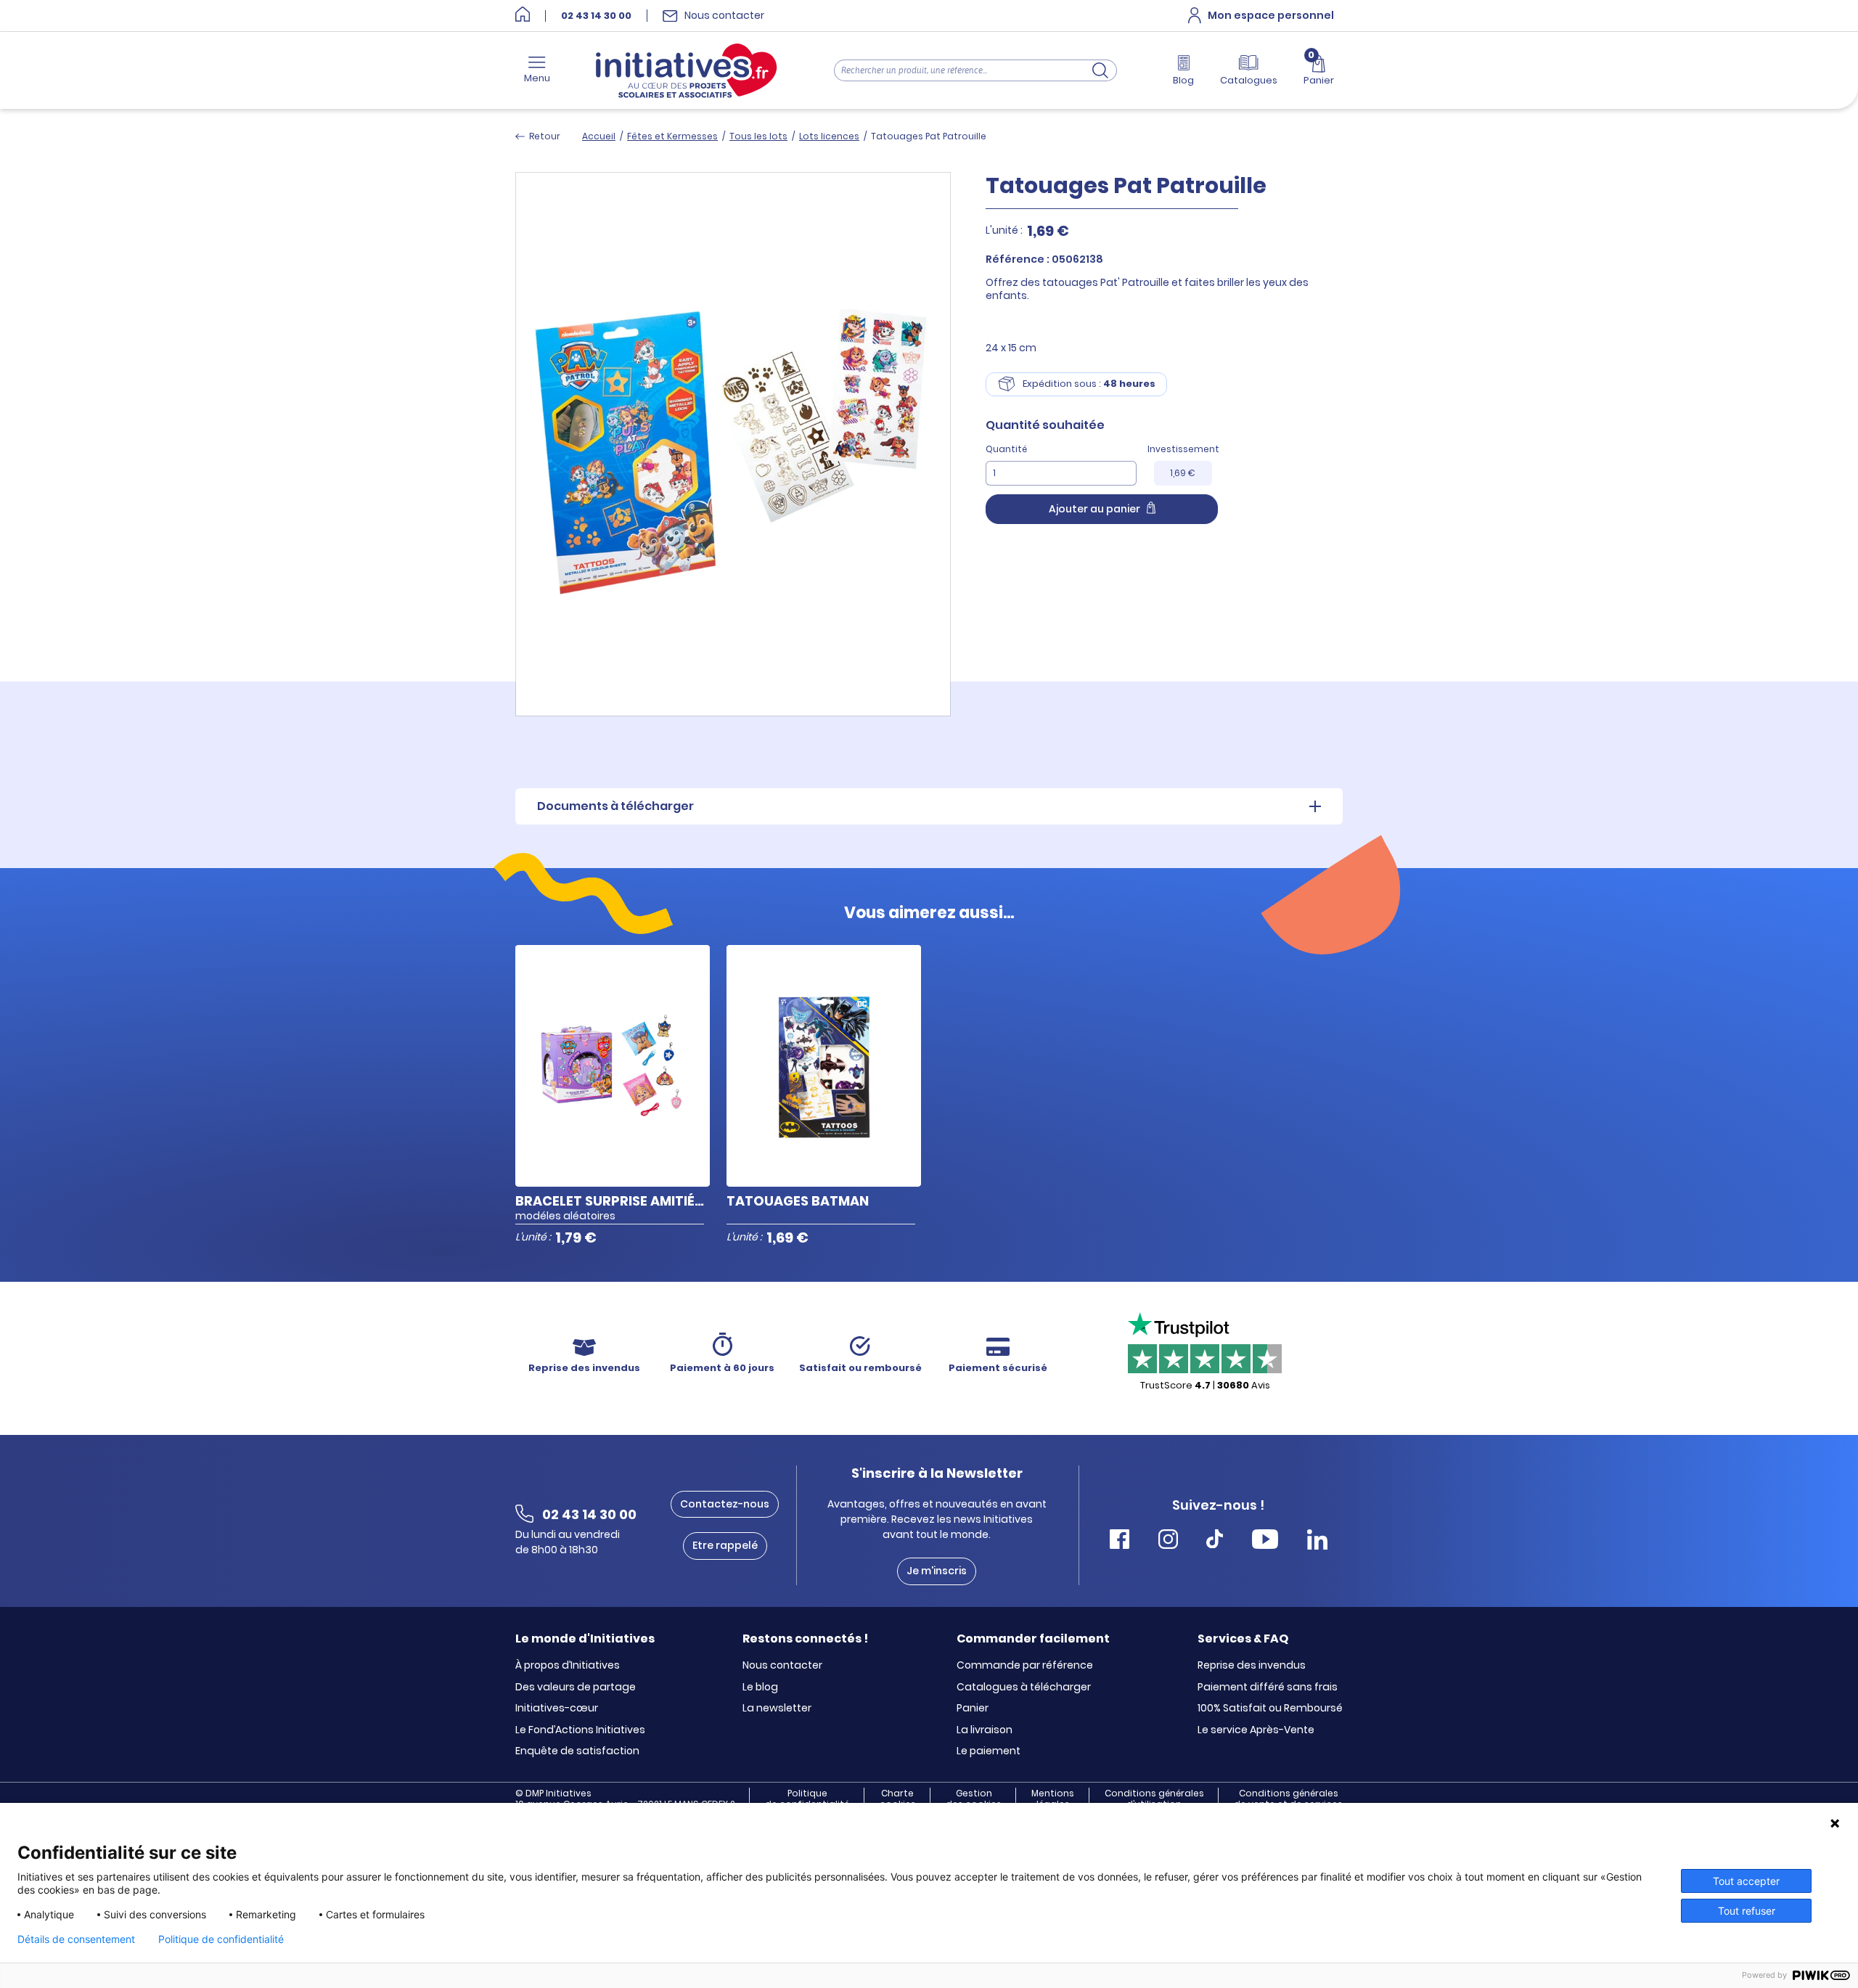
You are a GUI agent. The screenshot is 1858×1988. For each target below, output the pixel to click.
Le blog (760, 1688)
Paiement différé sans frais (1268, 1688)
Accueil (599, 136)
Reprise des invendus (1252, 1666)
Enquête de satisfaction (577, 1751)
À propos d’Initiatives (568, 1666)
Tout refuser (1747, 1911)
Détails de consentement (76, 1939)
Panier (973, 1709)
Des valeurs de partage (576, 1688)
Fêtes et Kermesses (672, 136)
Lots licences (829, 136)
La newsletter (777, 1709)
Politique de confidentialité (807, 1799)
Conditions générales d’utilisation (1154, 1799)
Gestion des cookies (974, 1799)
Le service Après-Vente (1256, 1730)
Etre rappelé (725, 1545)
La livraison (985, 1730)
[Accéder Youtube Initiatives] (1265, 1541)
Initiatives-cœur (557, 1709)
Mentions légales (1053, 1799)
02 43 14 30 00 (596, 16)
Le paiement (989, 1751)
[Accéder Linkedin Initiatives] (1317, 1541)
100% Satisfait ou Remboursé (1270, 1709)
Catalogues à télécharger (1024, 1688)
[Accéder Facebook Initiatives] (1120, 1541)
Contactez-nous (725, 1504)
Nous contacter (782, 1666)
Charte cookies (898, 1799)
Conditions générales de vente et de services (1288, 1799)
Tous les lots (758, 136)
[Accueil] (523, 16)
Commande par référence (1025, 1666)
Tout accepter (1746, 1881)
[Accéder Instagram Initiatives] (1168, 1541)
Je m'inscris (937, 1571)
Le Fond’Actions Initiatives (580, 1730)
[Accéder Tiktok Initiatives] (1215, 1541)
